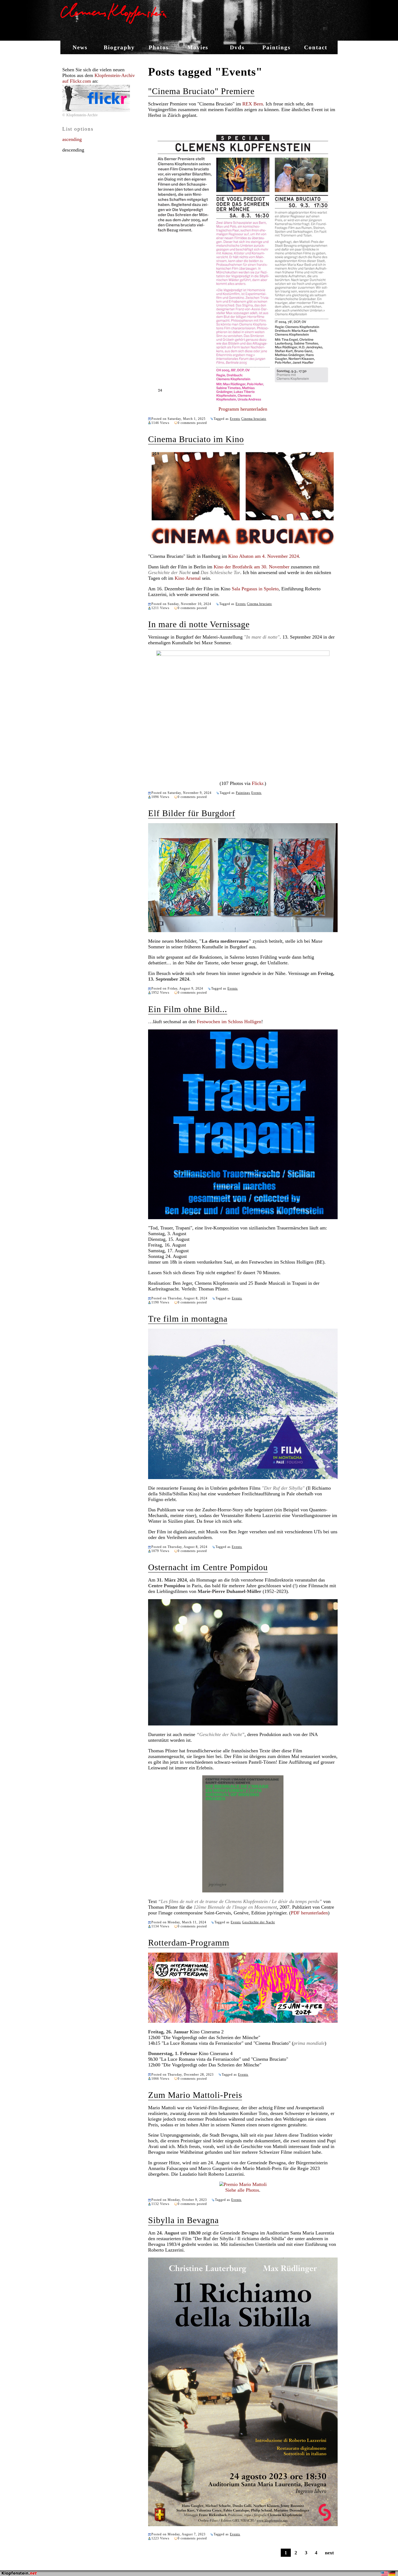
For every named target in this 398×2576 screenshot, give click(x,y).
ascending (72, 139)
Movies (198, 47)
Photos (159, 47)
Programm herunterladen (243, 409)
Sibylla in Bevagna (183, 2220)
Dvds (237, 47)
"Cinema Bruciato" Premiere (201, 91)
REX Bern (253, 104)
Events (235, 419)
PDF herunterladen (309, 1913)
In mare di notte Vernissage (199, 624)
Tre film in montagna (188, 1319)
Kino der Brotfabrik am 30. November (252, 567)
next (329, 2553)
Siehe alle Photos (242, 2190)
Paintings (276, 47)
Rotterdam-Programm (189, 1943)
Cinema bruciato (254, 419)
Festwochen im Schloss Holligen (229, 1022)
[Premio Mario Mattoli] (243, 2184)
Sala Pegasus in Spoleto (255, 589)
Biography (119, 47)
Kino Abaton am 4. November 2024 (264, 556)
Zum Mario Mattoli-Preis (195, 2095)
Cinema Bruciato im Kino (196, 439)
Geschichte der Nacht (258, 1922)
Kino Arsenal (188, 578)
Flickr (257, 783)
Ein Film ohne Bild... (188, 1009)
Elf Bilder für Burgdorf (192, 813)
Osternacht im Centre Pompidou (208, 1567)
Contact (316, 47)
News (80, 47)
